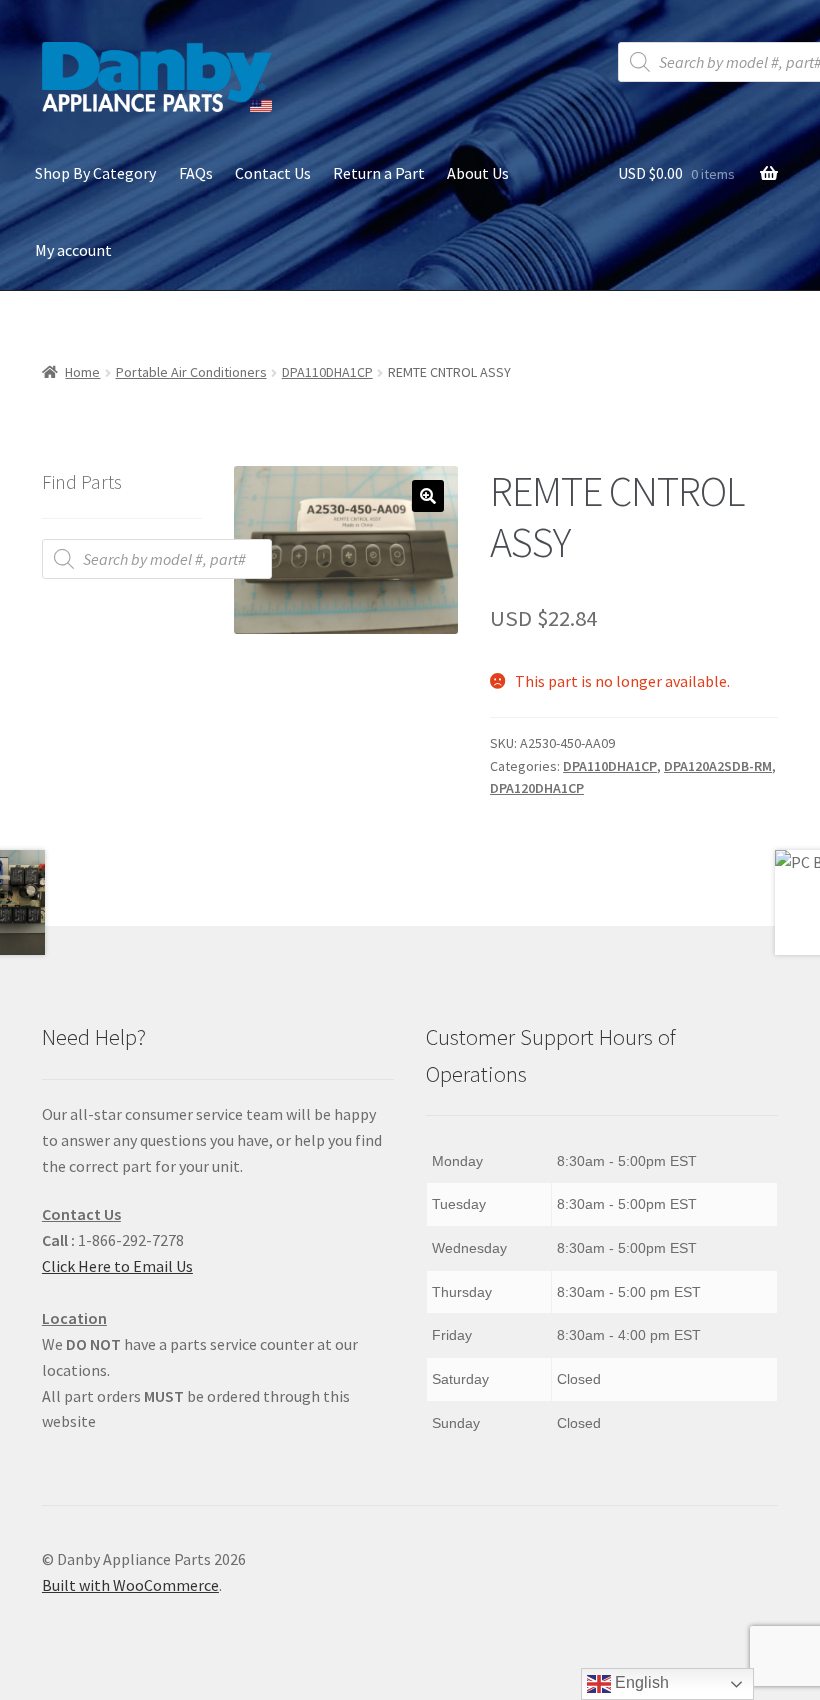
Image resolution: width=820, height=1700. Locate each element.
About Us (478, 173)
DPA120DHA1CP (537, 788)
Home (82, 372)
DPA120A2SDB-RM (718, 766)
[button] (428, 496)
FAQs (196, 173)
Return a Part (379, 173)
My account (73, 250)
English (640, 1682)
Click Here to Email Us (117, 1266)
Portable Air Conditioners (191, 372)
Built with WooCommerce (130, 1585)
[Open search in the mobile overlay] (157, 559)
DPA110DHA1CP (327, 372)
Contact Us (273, 173)
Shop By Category (95, 173)
